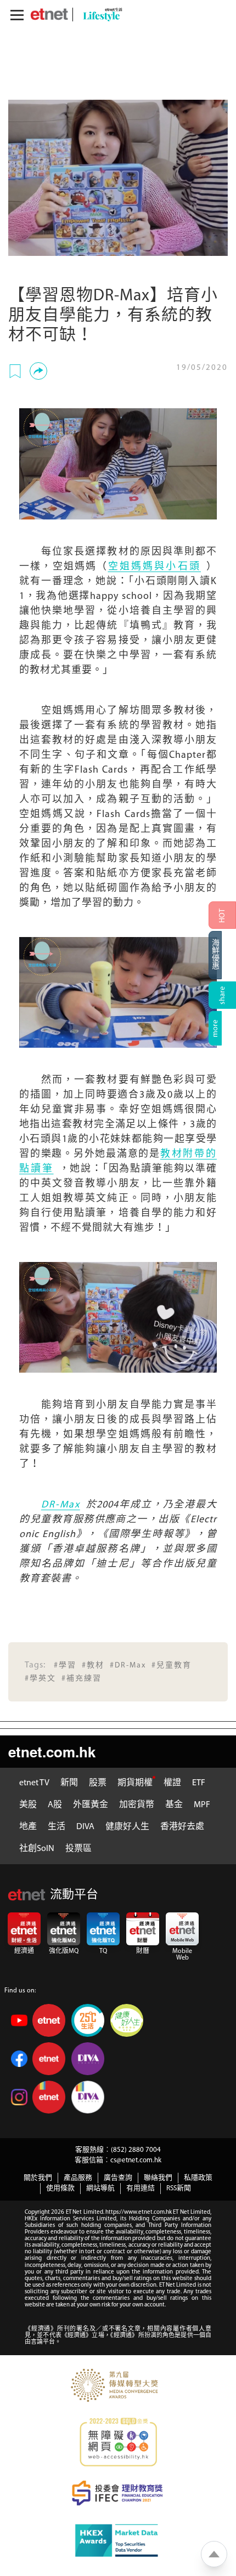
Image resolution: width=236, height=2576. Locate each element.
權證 (172, 1783)
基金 (174, 1805)
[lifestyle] (100, 15)
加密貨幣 (137, 1805)
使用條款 (60, 2188)
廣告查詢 (118, 2178)
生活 (57, 1827)
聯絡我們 (158, 2178)
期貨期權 (135, 1783)
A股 (55, 1805)
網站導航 (100, 2188)
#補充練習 (82, 1679)
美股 (28, 1805)
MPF (202, 1805)
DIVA (85, 1827)
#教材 (93, 1666)
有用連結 (141, 2188)
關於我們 (38, 2178)
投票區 (78, 1849)
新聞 (69, 1783)
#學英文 (40, 1679)
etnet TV (34, 1783)
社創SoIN (37, 1849)
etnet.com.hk (52, 1752)
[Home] (49, 14)
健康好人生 (127, 1827)
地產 (28, 1827)
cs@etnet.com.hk (136, 2160)
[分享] (38, 371)
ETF (199, 1783)
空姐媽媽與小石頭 (154, 567)
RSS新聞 (179, 2188)
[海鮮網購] (222, 955)
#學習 (65, 1666)
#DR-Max (128, 1666)
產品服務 (78, 2178)
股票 (98, 1783)
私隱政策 (198, 2178)
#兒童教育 (172, 1666)
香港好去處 (182, 1827)
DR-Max (61, 1505)
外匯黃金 (91, 1805)
